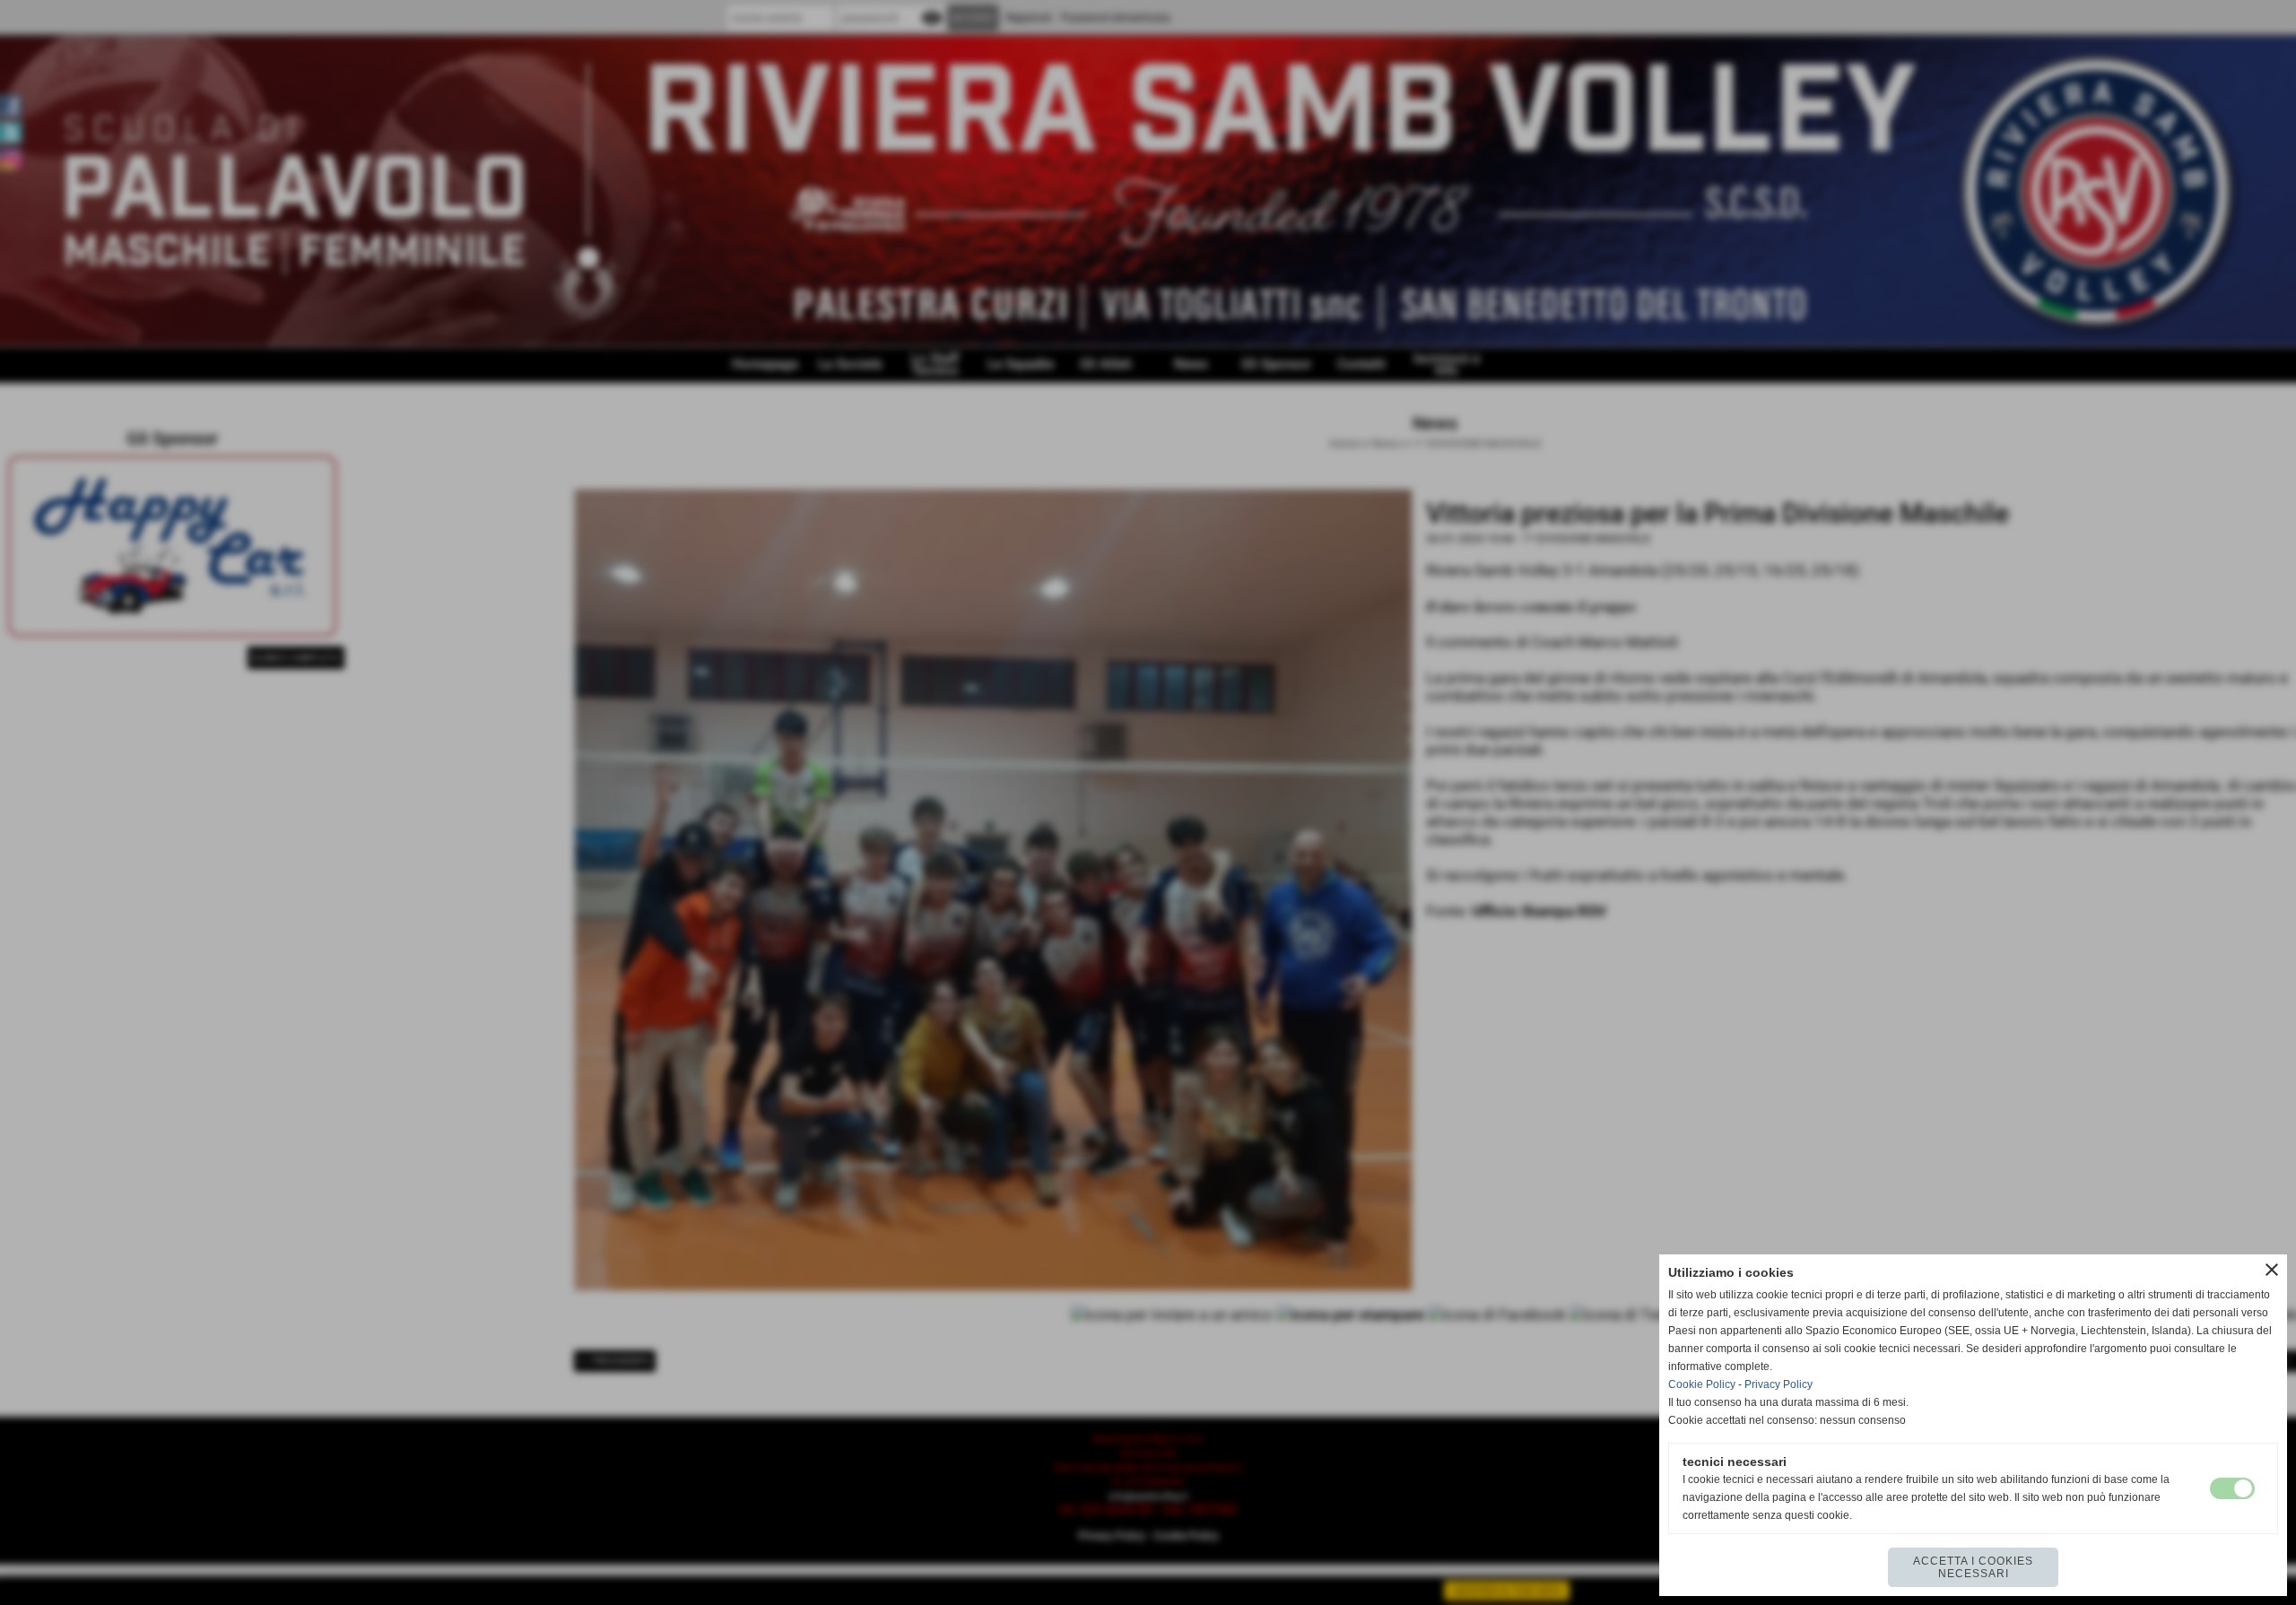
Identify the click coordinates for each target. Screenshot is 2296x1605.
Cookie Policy (1702, 1384)
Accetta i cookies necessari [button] (1973, 1567)
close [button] (2272, 1270)
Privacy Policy (1779, 1384)
